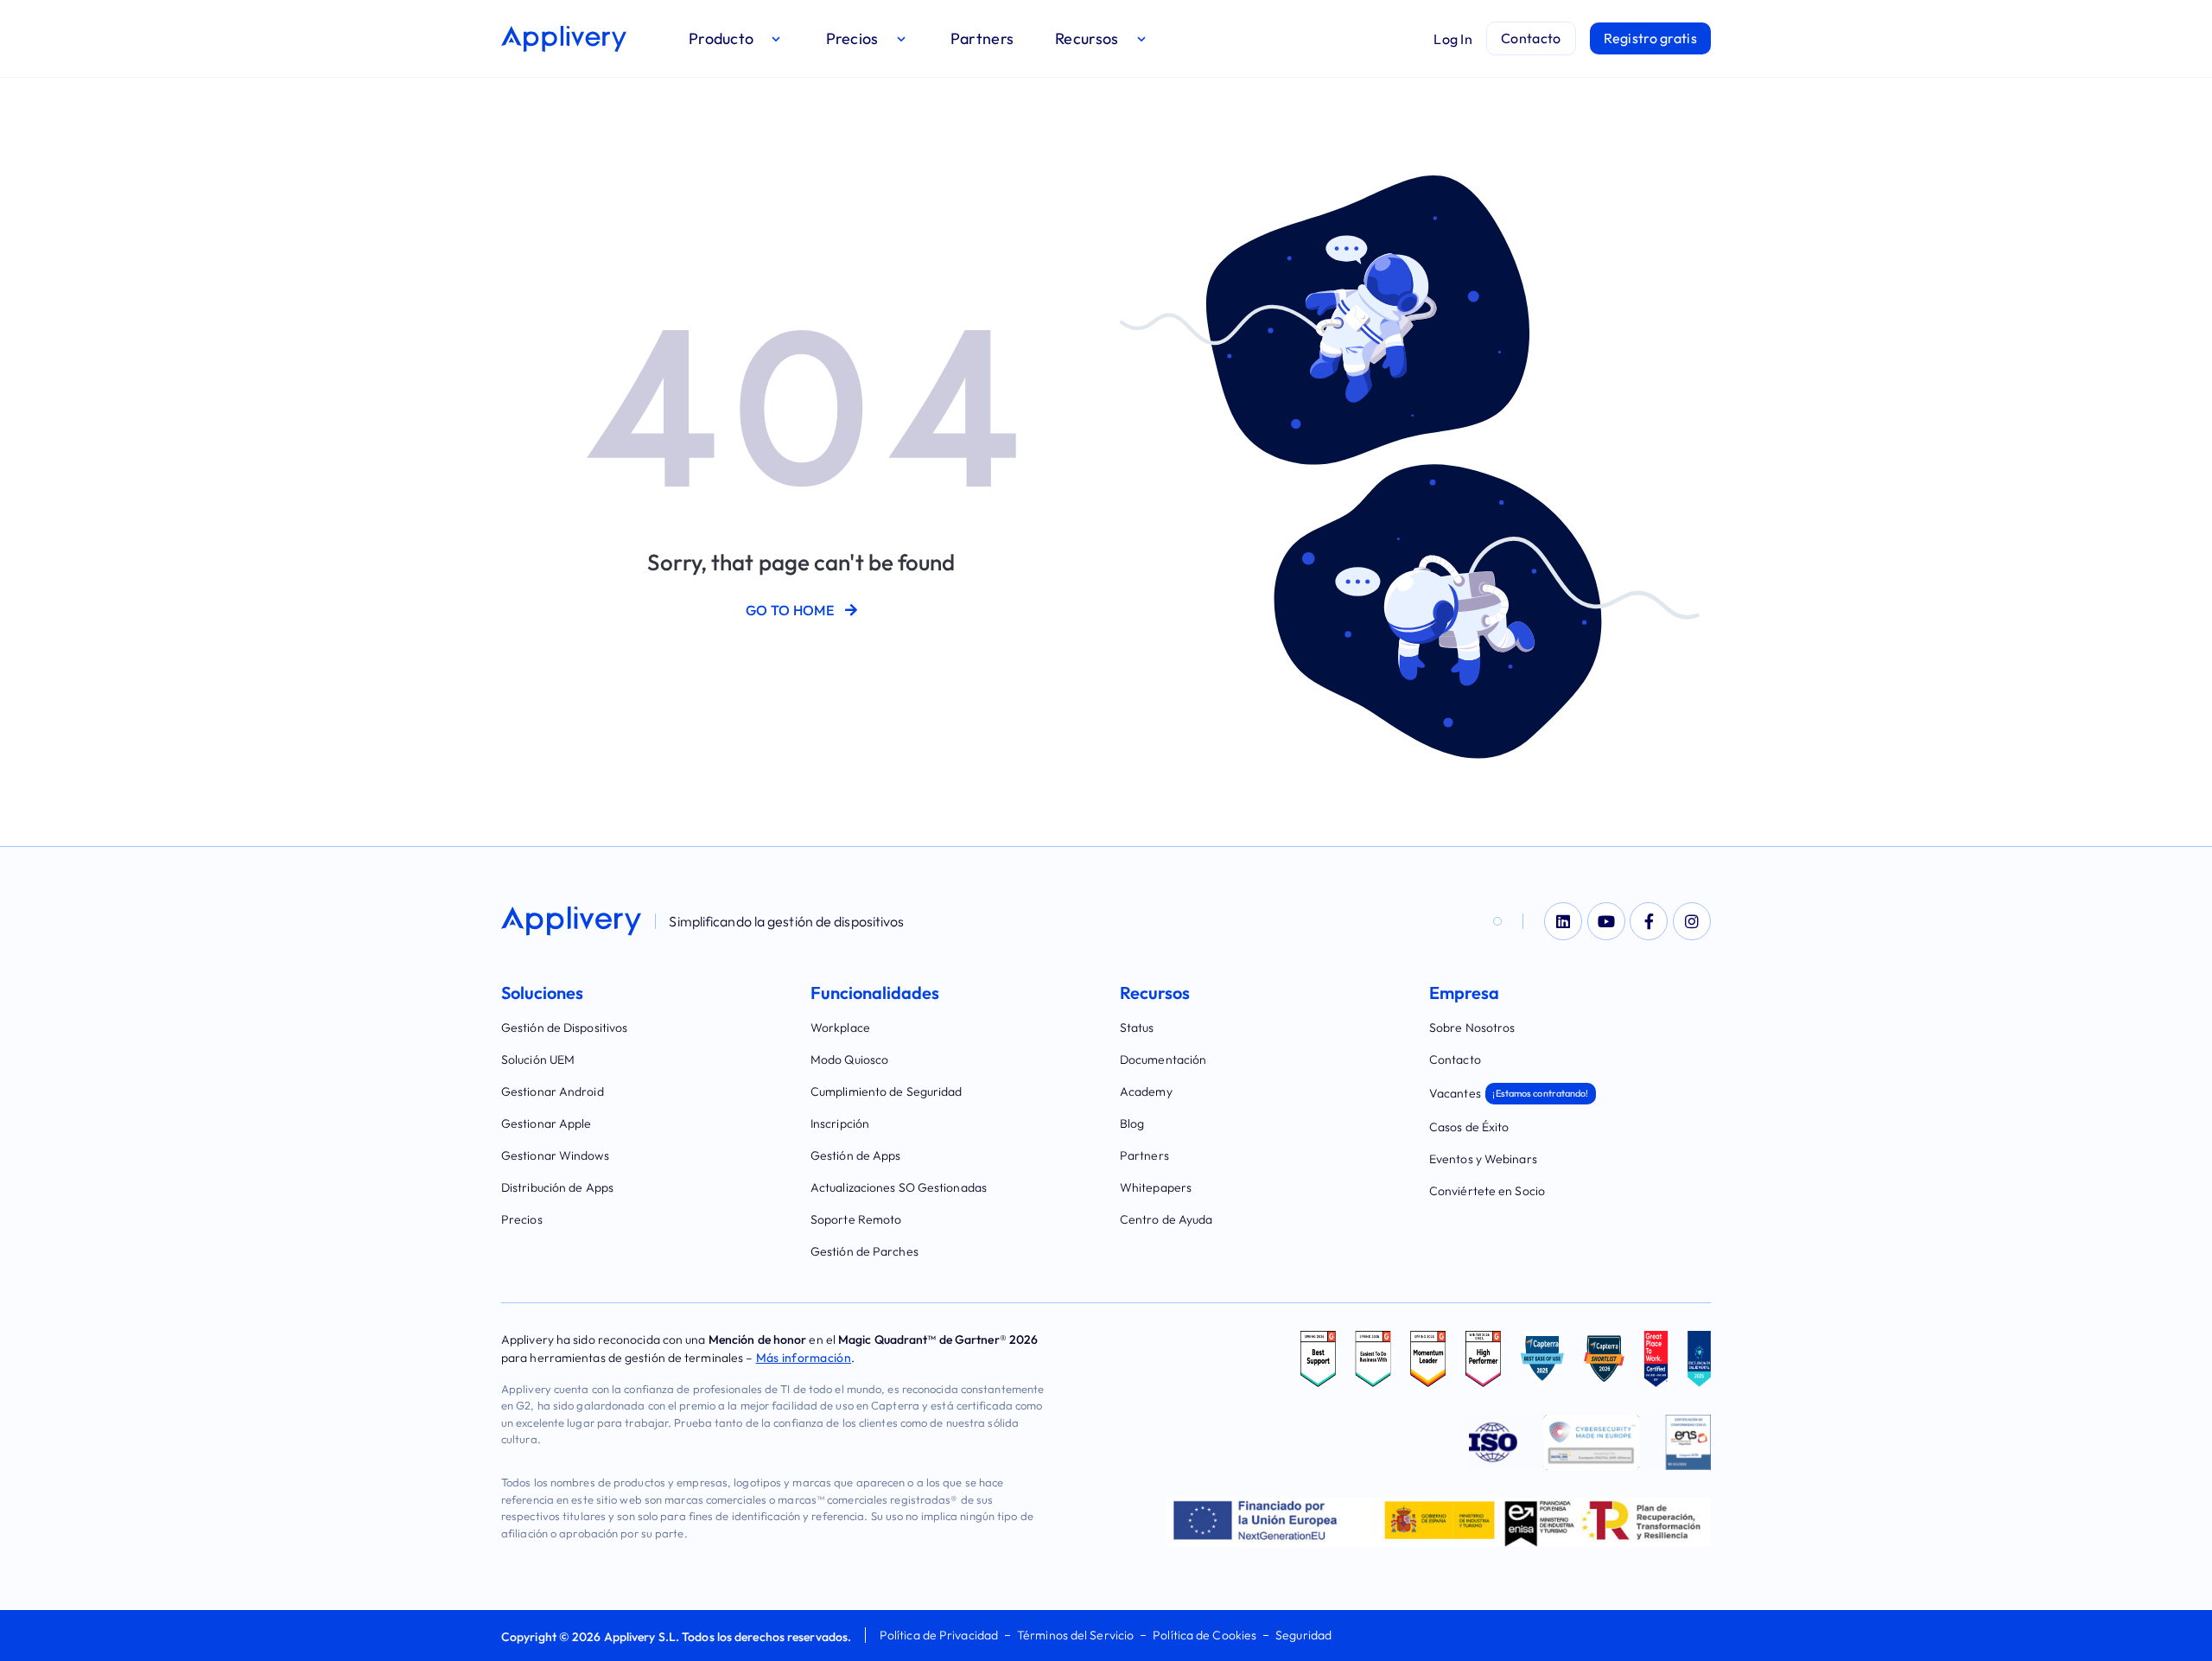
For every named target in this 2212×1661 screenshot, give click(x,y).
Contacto (1455, 1060)
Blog (1132, 1123)
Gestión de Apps (856, 1155)
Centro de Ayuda (1166, 1219)
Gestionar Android (553, 1091)
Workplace (840, 1028)
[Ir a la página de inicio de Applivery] (564, 39)
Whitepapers (1156, 1187)
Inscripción (840, 1123)
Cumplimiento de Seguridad (887, 1091)
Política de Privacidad (939, 1635)
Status (1137, 1028)
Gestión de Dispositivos (564, 1028)
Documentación (1163, 1060)
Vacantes (1509, 1093)
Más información (804, 1358)
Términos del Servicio (1075, 1635)
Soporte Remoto (856, 1219)
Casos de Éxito (1469, 1127)
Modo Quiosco (849, 1060)
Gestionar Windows (555, 1155)
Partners (1144, 1155)
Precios (522, 1219)
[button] (737, 38)
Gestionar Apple (547, 1123)
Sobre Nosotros (1472, 1028)
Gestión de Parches (864, 1251)
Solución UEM (538, 1060)
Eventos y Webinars (1483, 1159)
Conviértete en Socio (1487, 1191)
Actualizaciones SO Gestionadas (899, 1187)
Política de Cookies (1205, 1635)
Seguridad (1303, 1635)
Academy (1146, 1091)
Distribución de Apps (557, 1187)
